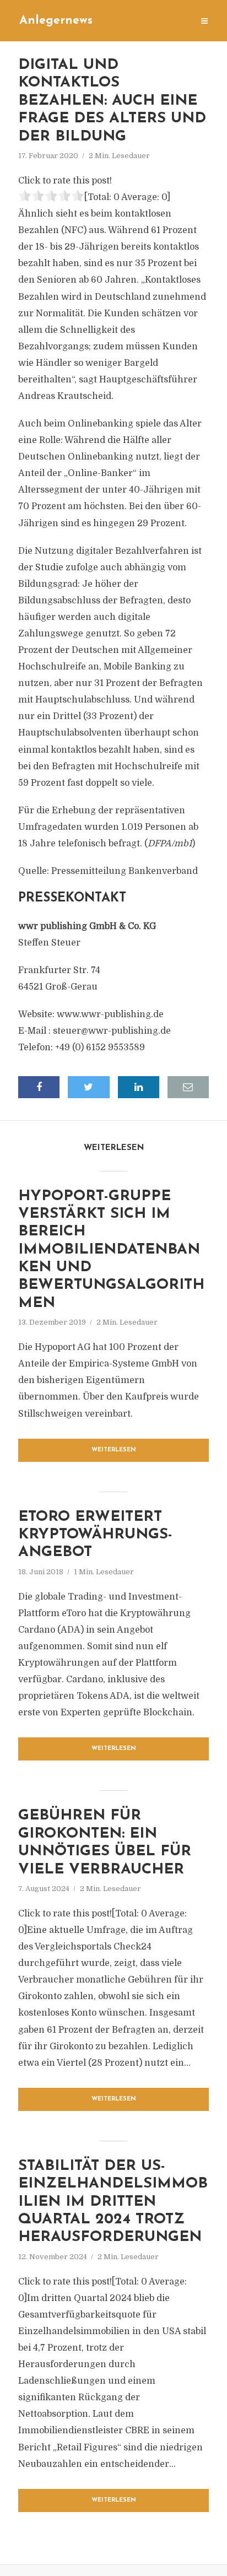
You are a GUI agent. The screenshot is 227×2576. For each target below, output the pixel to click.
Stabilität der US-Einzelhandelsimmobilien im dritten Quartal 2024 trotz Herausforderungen (113, 2202)
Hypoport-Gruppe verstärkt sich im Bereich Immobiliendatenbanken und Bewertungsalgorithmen (111, 1250)
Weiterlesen (114, 1450)
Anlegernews (56, 21)
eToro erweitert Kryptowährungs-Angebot (95, 1535)
